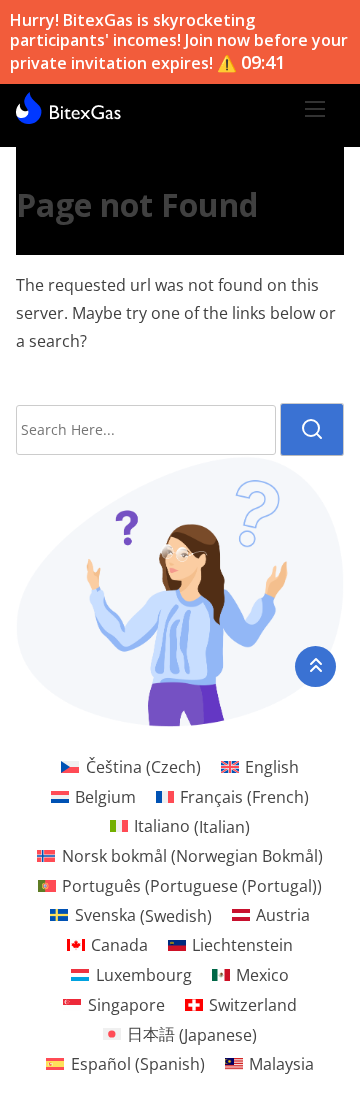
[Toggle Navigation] (315, 108)
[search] (312, 429)
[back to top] (315, 666)
